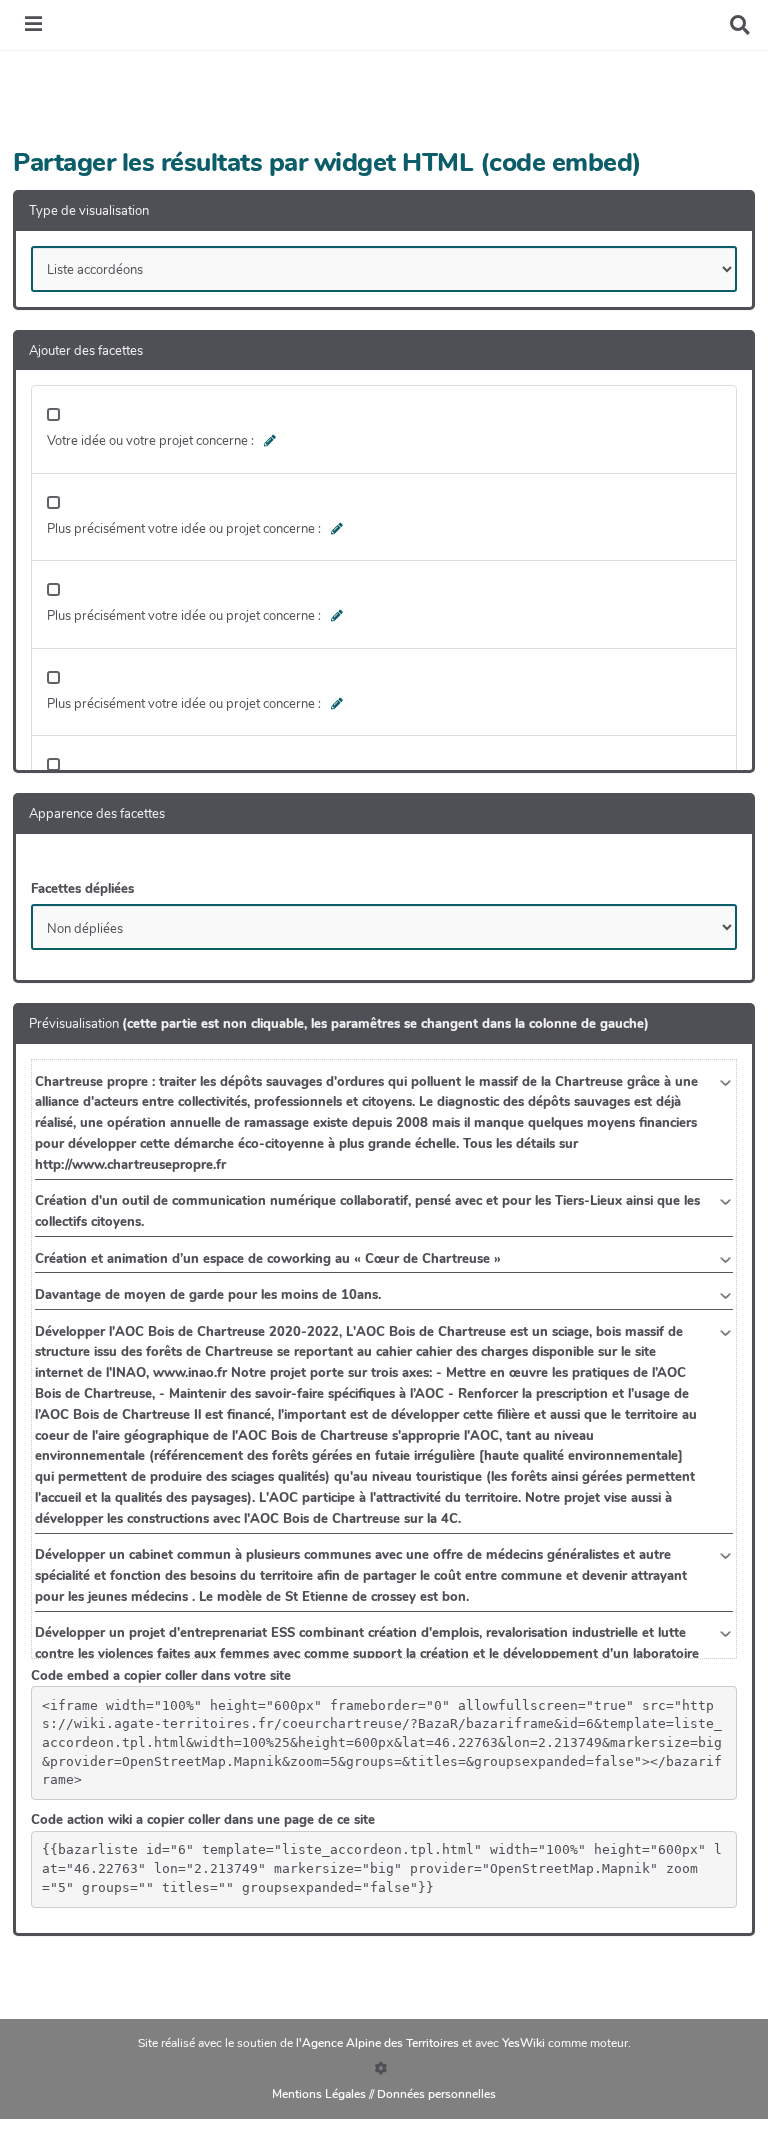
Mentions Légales (319, 2094)
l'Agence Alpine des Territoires (379, 2043)
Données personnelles (436, 2094)
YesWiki (525, 2043)
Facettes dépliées (82, 889)
